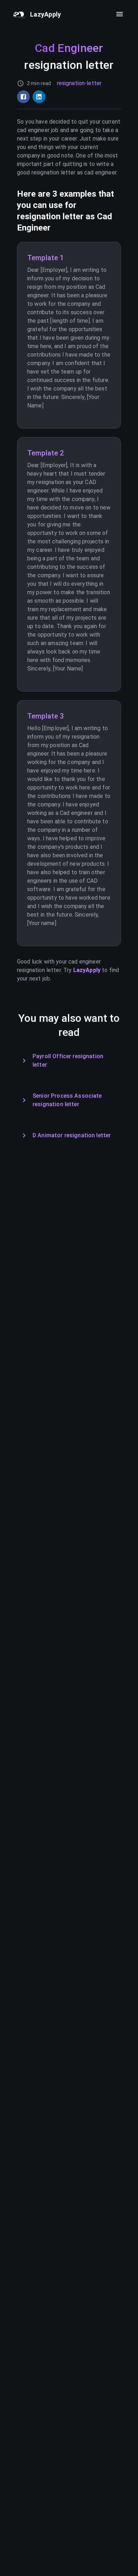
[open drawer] (120, 14)
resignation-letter (79, 83)
